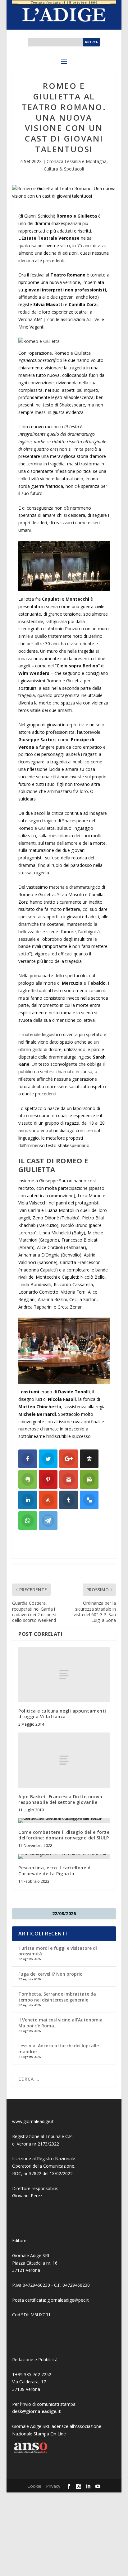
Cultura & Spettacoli (64, 169)
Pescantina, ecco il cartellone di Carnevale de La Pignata (55, 1870)
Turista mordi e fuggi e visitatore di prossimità (58, 1951)
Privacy (53, 2486)
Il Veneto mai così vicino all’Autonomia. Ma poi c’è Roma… (61, 2023)
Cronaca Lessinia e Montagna (77, 161)
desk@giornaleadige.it (37, 2411)
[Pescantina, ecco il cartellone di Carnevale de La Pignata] (64, 1856)
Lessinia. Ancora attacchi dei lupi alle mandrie (59, 2048)
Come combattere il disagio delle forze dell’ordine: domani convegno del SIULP (64, 1835)
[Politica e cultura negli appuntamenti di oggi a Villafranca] (64, 1675)
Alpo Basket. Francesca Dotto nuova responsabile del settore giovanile (60, 1799)
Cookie (34, 2486)
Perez (37, 2196)
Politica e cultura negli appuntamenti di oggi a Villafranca (62, 1714)
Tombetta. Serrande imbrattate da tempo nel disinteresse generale (57, 1997)
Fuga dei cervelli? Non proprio (50, 1974)
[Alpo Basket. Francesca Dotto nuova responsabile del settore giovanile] (64, 1760)
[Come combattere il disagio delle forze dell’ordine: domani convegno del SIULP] (64, 1821)
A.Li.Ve (93, 319)
